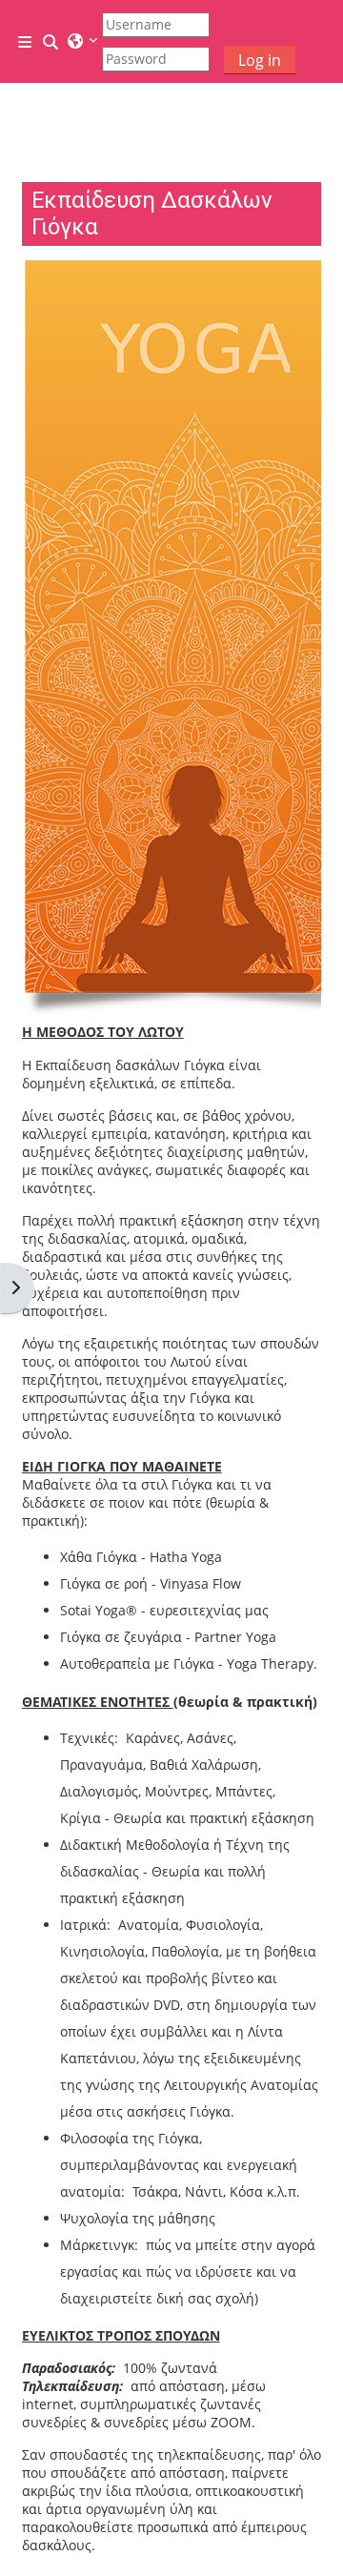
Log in (260, 60)
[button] (51, 42)
